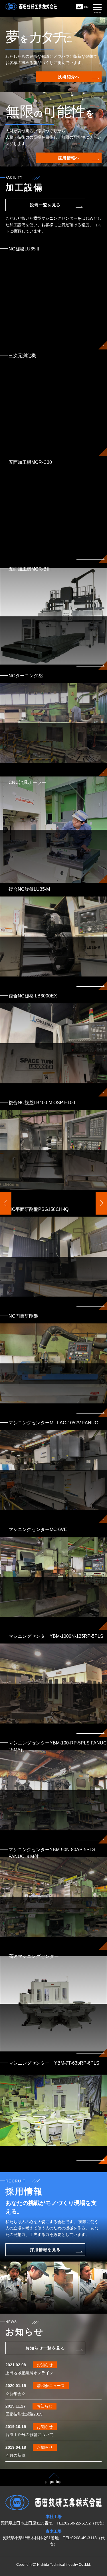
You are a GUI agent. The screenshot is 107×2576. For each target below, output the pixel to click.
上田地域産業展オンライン (29, 2373)
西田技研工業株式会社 (31, 9)
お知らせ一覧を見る (45, 2348)
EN (86, 7)
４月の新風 (15, 2455)
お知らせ (45, 2365)
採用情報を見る (45, 2250)
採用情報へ (69, 158)
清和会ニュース (51, 2386)
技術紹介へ (69, 77)
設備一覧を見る (45, 205)
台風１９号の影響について (29, 2435)
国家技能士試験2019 (24, 2414)
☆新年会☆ (15, 2394)
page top (54, 2482)
